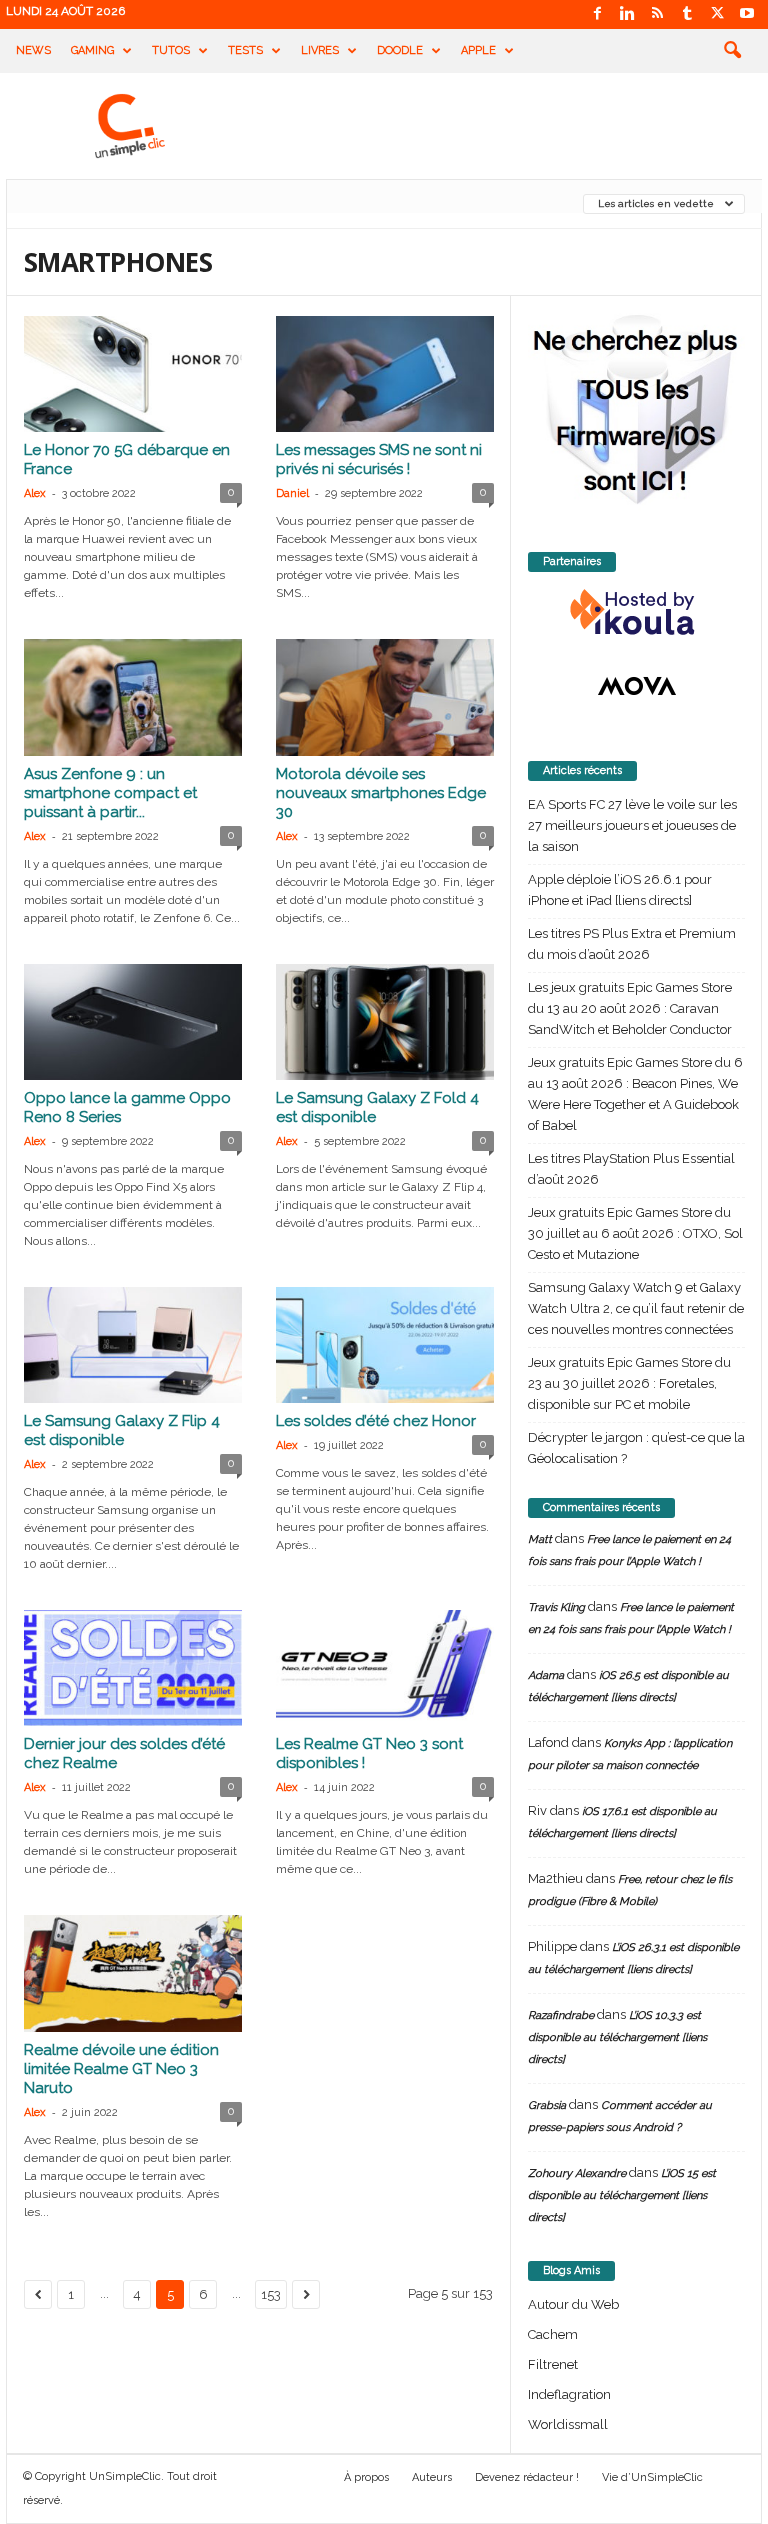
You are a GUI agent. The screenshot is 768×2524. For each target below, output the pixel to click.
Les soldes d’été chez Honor (376, 1421)
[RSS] (657, 14)
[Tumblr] (687, 14)
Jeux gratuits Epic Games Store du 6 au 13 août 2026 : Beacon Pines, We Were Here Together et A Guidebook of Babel (635, 1094)
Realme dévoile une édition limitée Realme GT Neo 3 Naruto (121, 2069)
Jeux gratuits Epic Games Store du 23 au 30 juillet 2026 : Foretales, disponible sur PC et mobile (629, 1383)
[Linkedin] (627, 14)
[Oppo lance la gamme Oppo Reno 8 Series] (133, 1022)
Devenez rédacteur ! (527, 2477)
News (33, 50)
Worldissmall (568, 2424)
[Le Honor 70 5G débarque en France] (133, 374)
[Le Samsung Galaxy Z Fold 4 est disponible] (385, 1022)
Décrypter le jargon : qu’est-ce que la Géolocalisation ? (636, 1448)
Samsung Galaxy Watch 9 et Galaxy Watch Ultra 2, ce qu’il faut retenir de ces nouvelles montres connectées (636, 1308)
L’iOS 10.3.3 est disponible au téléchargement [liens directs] (617, 2037)
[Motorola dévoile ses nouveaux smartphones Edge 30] (385, 697)
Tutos (171, 50)
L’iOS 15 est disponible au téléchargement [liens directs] (622, 2195)
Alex (35, 493)
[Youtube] (747, 14)
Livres (320, 50)
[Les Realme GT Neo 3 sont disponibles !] (385, 1668)
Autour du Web (573, 2304)
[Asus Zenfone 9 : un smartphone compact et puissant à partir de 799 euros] (133, 697)
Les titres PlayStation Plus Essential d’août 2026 (631, 1169)
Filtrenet (553, 2364)
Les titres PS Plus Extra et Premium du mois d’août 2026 (632, 944)
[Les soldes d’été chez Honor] (385, 1345)
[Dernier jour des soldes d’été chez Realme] (133, 1668)
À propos (366, 2477)
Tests (245, 50)
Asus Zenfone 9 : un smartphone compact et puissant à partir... (110, 793)
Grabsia (547, 2105)
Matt (540, 1539)
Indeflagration (569, 2394)
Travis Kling (556, 1607)
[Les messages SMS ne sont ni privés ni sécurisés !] (385, 374)
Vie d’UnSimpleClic (652, 2477)
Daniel (292, 493)
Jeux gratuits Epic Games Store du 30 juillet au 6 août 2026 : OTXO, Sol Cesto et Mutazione (635, 1233)
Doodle (400, 50)
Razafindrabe (561, 2015)
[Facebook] (597, 14)
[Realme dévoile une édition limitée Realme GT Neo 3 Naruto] (133, 1973)
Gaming (92, 50)
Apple (478, 50)
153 (271, 2294)
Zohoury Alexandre (577, 2173)
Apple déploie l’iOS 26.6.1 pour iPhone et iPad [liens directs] (620, 890)
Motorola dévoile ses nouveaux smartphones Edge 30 (381, 793)
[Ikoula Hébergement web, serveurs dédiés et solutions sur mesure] (636, 613)
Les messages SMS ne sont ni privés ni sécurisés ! (379, 459)
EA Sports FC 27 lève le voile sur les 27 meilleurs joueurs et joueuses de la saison (632, 825)
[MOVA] (636, 686)
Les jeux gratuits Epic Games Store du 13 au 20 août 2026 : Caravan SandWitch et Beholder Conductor (630, 1008)
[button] (732, 51)
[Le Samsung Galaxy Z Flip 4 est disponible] (133, 1345)
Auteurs (432, 2477)
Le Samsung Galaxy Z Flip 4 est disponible (122, 1430)
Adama (546, 1675)
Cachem (553, 2334)
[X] (717, 14)
